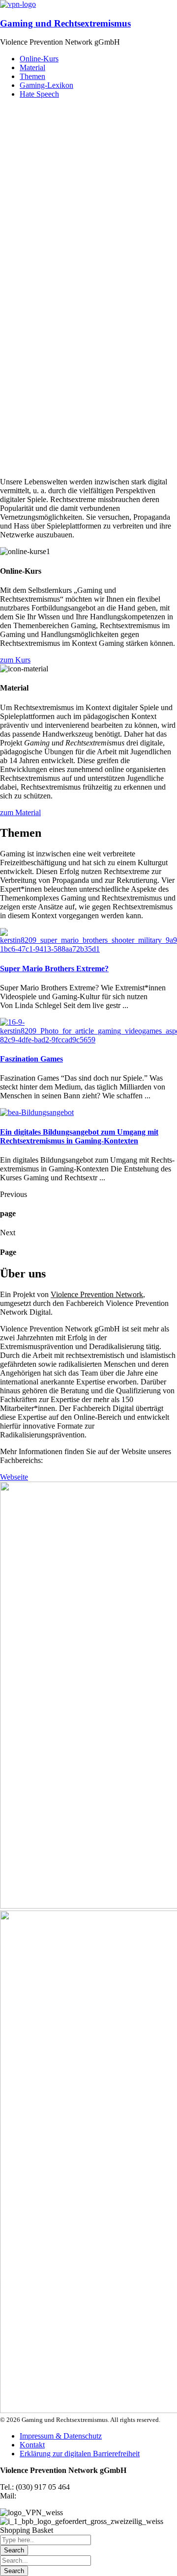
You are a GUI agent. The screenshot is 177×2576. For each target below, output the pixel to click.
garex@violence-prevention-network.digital (86, 2496)
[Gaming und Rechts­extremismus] (18, 4)
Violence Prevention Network (97, 1294)
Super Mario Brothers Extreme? (54, 969)
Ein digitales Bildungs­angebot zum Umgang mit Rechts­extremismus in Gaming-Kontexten (79, 1136)
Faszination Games (31, 1059)
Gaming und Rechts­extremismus (65, 23)
